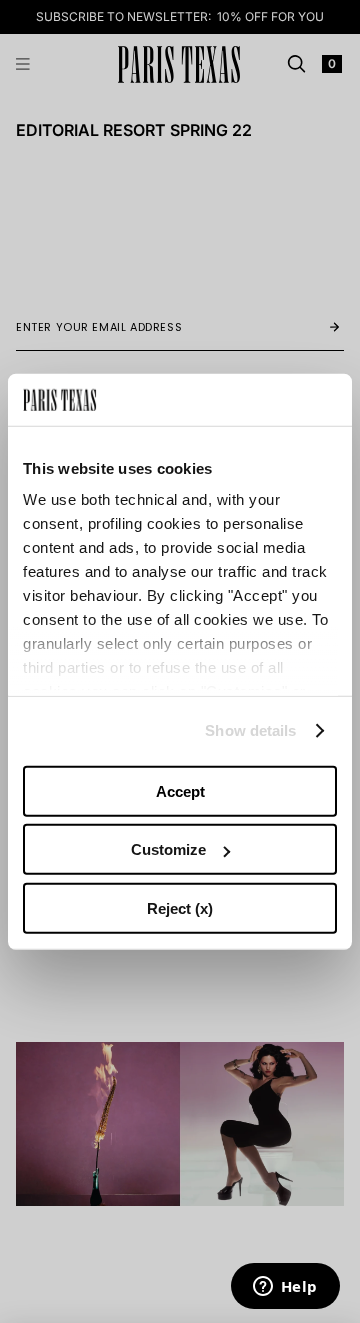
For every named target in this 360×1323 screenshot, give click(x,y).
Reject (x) (180, 908)
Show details (250, 730)
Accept (180, 791)
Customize (168, 849)
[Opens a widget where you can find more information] (285, 1288)
